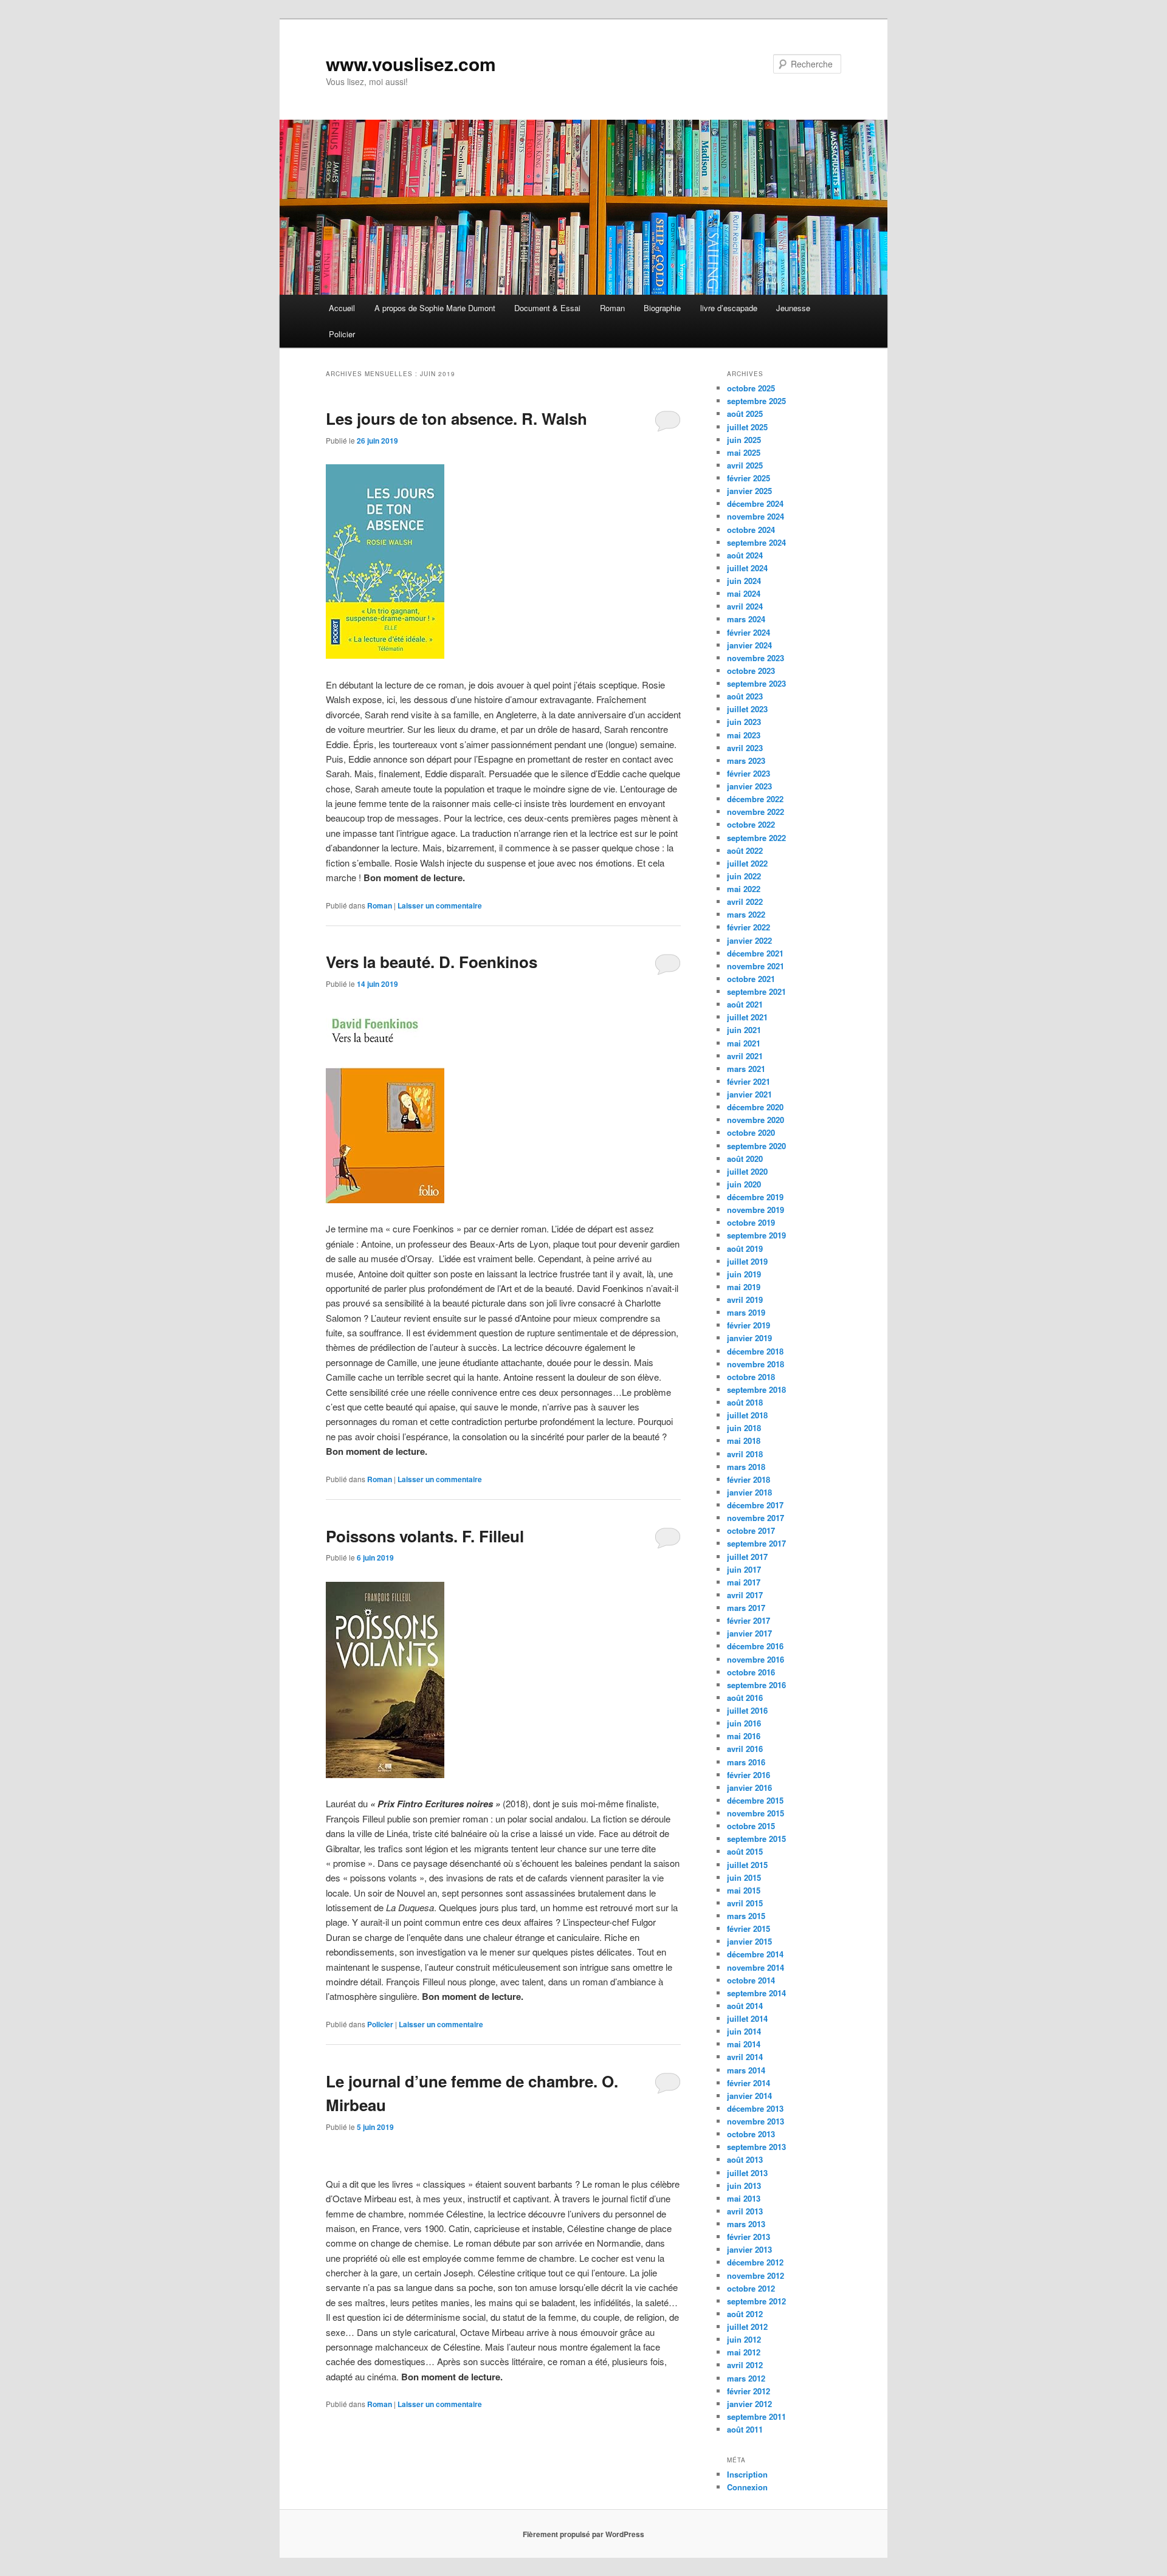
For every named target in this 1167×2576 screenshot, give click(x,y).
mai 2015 (744, 1890)
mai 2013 (744, 2198)
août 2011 (745, 2429)
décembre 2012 (755, 2262)
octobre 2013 (751, 2134)
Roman (612, 308)
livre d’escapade (729, 308)
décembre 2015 (755, 1800)
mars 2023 (746, 761)
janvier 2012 (749, 2404)
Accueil (342, 308)
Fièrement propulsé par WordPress (583, 2534)
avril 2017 (745, 1595)
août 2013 (745, 2159)
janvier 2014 (749, 2096)
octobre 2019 (751, 1222)
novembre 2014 (756, 1967)
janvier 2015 (749, 1941)
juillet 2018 (747, 1415)
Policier (342, 334)
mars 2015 (746, 1916)
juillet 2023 (747, 709)
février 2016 (749, 1775)
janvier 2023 (749, 786)
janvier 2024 (749, 645)
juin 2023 (744, 722)
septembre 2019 (756, 1235)
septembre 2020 (756, 1146)
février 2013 (749, 2237)
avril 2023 (745, 748)
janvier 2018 (749, 1492)
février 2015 (749, 1929)
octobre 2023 (751, 671)
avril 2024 (745, 606)
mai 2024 (744, 593)
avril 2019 (745, 1300)
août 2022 (745, 850)
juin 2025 (744, 440)
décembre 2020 (755, 1107)
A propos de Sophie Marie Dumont (435, 308)
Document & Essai (547, 308)
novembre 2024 (756, 516)
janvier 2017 (749, 1633)
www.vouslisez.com (411, 64)
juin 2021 (744, 1030)
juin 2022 (744, 876)
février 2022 (749, 927)
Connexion (747, 2487)
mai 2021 (744, 1043)
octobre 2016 (751, 1672)
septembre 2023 (756, 683)
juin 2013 (744, 2186)
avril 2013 (745, 2211)
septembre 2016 (756, 1685)
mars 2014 (746, 2070)
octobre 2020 (751, 1132)
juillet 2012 (747, 2327)
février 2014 (749, 2083)
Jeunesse (793, 308)
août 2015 (745, 1851)
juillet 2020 (747, 1171)
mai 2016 (744, 1736)
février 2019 (749, 1325)
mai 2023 (744, 735)
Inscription (747, 2474)
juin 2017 (744, 1569)
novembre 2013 (756, 2121)
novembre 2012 (756, 2275)
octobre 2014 (751, 1980)
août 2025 (745, 414)
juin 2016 (744, 1723)
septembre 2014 (756, 1993)
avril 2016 (745, 1749)
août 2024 (745, 555)
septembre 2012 (756, 2301)
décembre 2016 (755, 1646)
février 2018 (749, 1479)
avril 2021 (745, 1056)
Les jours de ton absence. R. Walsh (456, 418)
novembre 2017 (756, 1518)
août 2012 (745, 2314)
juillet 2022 (747, 863)
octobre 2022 (751, 824)
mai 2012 (744, 2352)
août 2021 (745, 1004)
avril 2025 (745, 465)
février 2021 (749, 1081)
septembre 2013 (756, 2147)
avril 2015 (745, 1903)
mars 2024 (746, 619)
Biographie (662, 308)
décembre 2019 (755, 1197)
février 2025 (749, 478)
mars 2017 (746, 1608)
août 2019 (745, 1249)
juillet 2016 (747, 1710)
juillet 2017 (747, 1557)
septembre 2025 (756, 401)
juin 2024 (744, 581)
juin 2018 (744, 1428)
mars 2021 (746, 1069)
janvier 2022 (749, 940)
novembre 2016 (756, 1659)
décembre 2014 (755, 1954)
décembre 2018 (755, 1351)
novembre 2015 (756, 1813)
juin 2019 (744, 1274)
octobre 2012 (751, 2288)
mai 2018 (744, 1441)
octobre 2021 (751, 979)
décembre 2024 (755, 503)
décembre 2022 (755, 799)
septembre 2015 (756, 1839)
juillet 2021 (747, 1017)
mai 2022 (744, 889)
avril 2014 (745, 2057)
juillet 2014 (747, 2018)
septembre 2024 (756, 542)
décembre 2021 (755, 953)
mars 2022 (746, 914)
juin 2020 (744, 1184)
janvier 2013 (749, 2249)
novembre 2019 (756, 1210)
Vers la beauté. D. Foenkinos (432, 962)
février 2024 (749, 632)
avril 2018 (745, 1454)
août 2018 (745, 1402)
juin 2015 (744, 1877)
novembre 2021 (756, 966)
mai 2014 (744, 2044)
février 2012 (749, 2391)
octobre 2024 (751, 530)
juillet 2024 (747, 568)
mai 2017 (744, 1582)
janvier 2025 (749, 491)
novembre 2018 (756, 1364)
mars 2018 (746, 1467)
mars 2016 (746, 1762)
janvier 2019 (749, 1338)
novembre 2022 (756, 812)
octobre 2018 (751, 1377)
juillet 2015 (747, 1865)
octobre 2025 (751, 388)
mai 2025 (744, 452)
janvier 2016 (749, 1788)
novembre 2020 (756, 1120)
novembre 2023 (756, 658)
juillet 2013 (747, 2173)
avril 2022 (745, 902)
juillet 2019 (747, 1261)
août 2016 (745, 1698)
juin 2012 (744, 2339)
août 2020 (745, 1159)
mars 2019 (746, 1312)
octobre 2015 (751, 1826)
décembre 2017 (755, 1505)
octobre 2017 (751, 1530)
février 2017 (749, 1620)
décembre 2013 (755, 2108)
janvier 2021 (749, 1094)
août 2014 (745, 2006)
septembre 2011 (756, 2416)
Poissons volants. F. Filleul (425, 1536)
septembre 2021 (756, 991)
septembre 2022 (756, 838)
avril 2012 (745, 2365)
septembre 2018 (756, 1389)
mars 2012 (746, 2378)
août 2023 (745, 696)
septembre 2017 (756, 1543)
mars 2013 (746, 2224)
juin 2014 (744, 2031)
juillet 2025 (747, 427)
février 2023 (749, 773)
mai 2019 (744, 1287)
